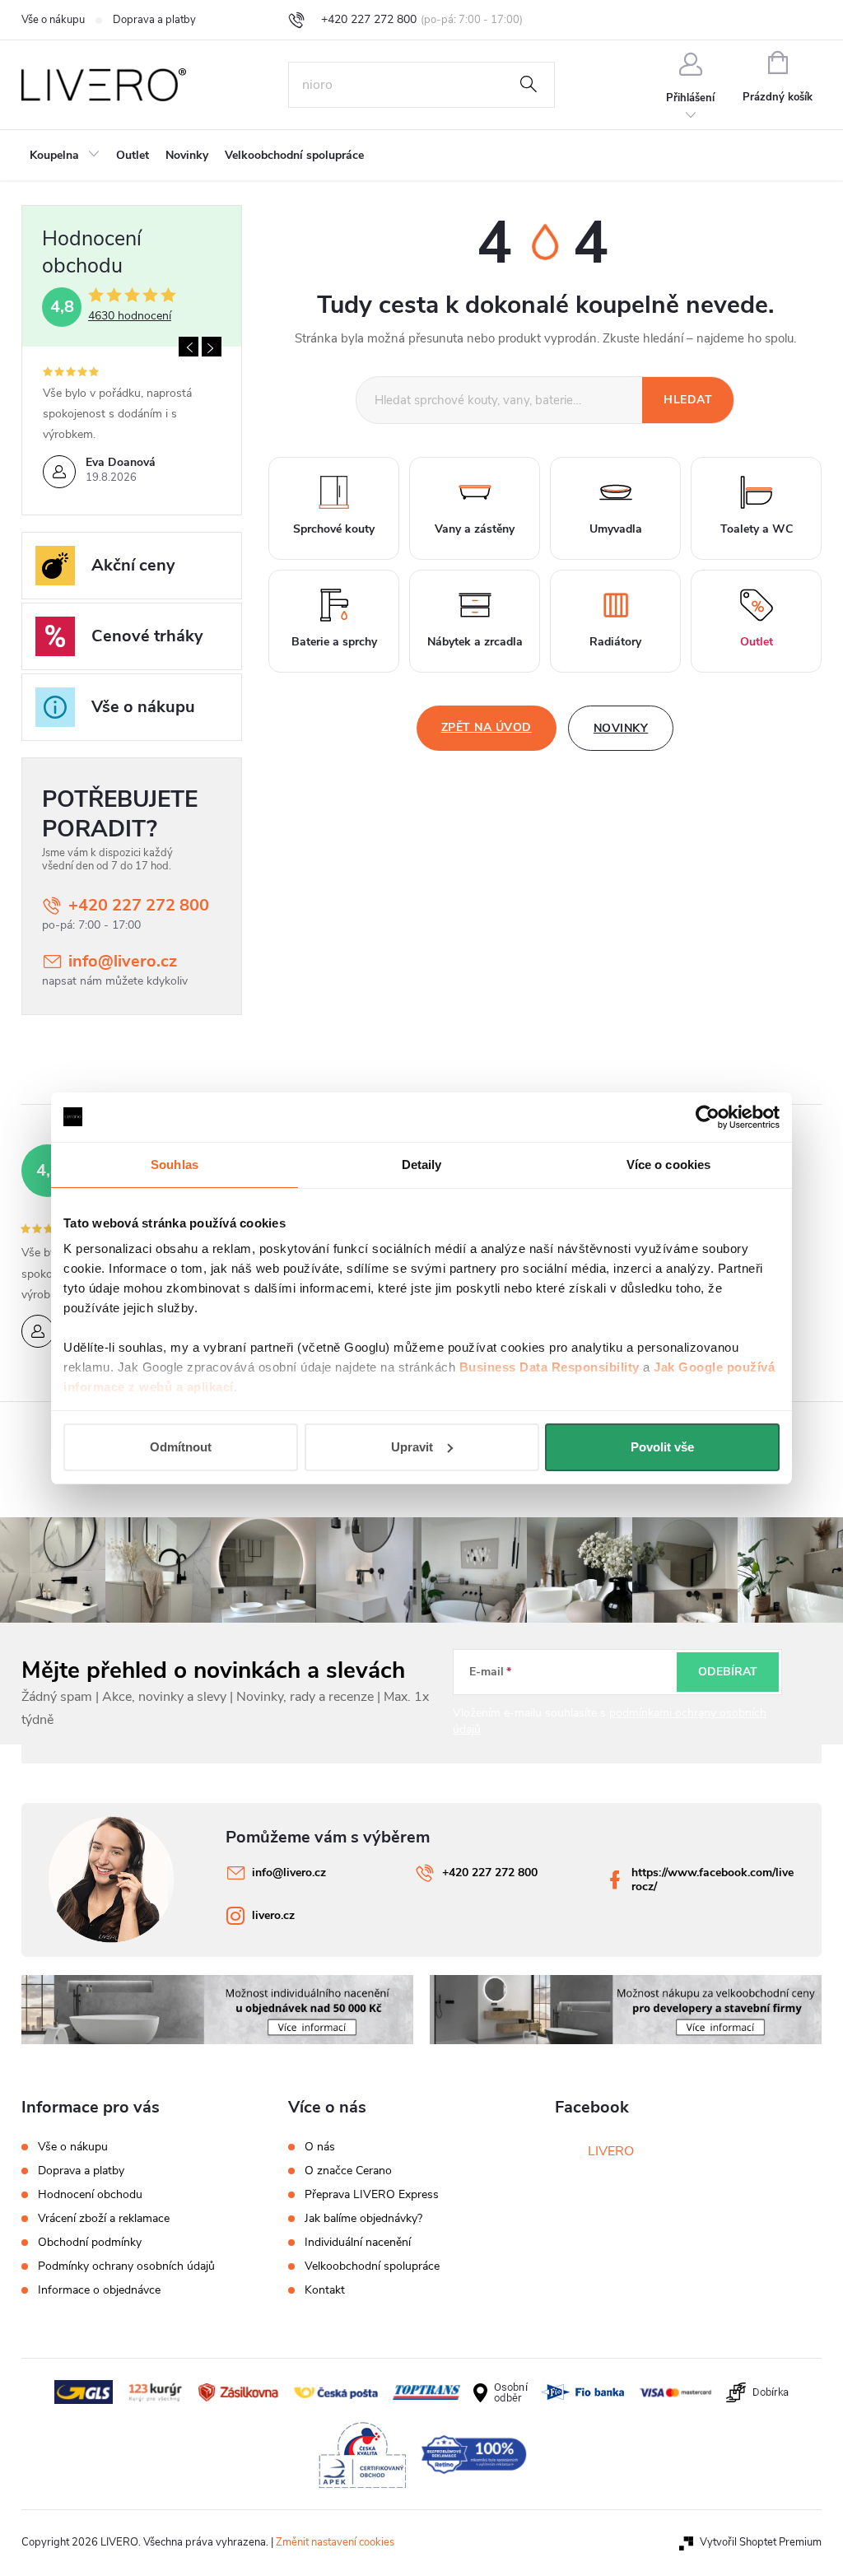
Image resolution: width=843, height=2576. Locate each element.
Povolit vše (662, 1447)
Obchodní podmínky (90, 2242)
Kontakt (325, 2290)
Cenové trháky (147, 636)
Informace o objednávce (99, 2290)
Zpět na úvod (487, 727)
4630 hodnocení (130, 316)
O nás (320, 2147)
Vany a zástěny (475, 529)
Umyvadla (616, 529)
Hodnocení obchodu (90, 2194)
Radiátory (615, 642)
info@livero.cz (123, 961)
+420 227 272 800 (139, 905)
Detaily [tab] (422, 1165)
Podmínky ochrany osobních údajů (126, 2266)
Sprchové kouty (334, 529)
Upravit (412, 1447)
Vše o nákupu (53, 20)
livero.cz (273, 1915)
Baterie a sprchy (334, 642)
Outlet (757, 642)
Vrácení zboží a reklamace (104, 2218)
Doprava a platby (154, 20)
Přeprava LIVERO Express (372, 2195)
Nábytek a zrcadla (475, 642)
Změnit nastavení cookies (335, 2542)
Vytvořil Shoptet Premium (761, 2542)
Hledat (529, 85)
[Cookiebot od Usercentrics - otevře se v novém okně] (708, 1117)
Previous (189, 347)
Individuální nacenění (358, 2243)
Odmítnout (181, 1447)
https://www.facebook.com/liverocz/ (713, 1880)
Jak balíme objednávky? (363, 2219)
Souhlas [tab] (175, 1165)
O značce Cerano (348, 2171)
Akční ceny (133, 565)
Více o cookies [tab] (668, 1165)
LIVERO (611, 2151)
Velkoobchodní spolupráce (372, 2266)
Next (212, 347)
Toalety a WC (757, 529)
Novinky (621, 728)
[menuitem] (65, 156)
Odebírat (728, 1672)
